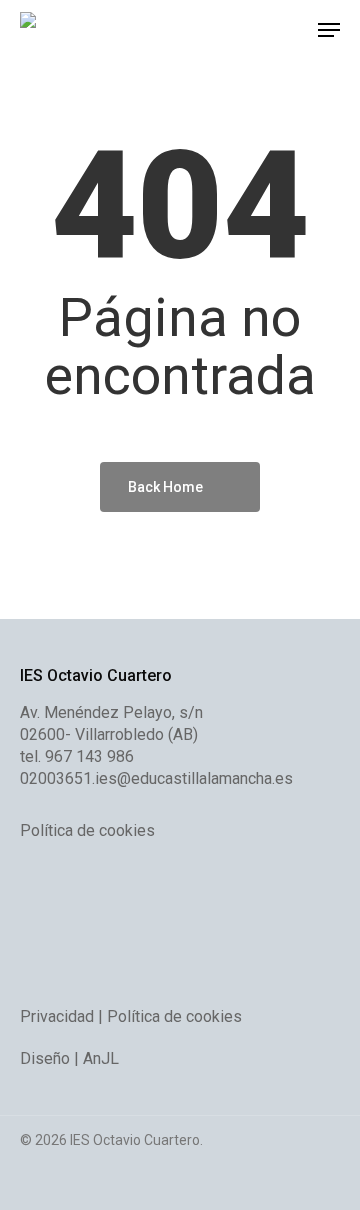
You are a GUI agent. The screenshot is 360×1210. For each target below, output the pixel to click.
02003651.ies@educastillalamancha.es (156, 778)
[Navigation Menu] (329, 30)
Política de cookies (87, 830)
